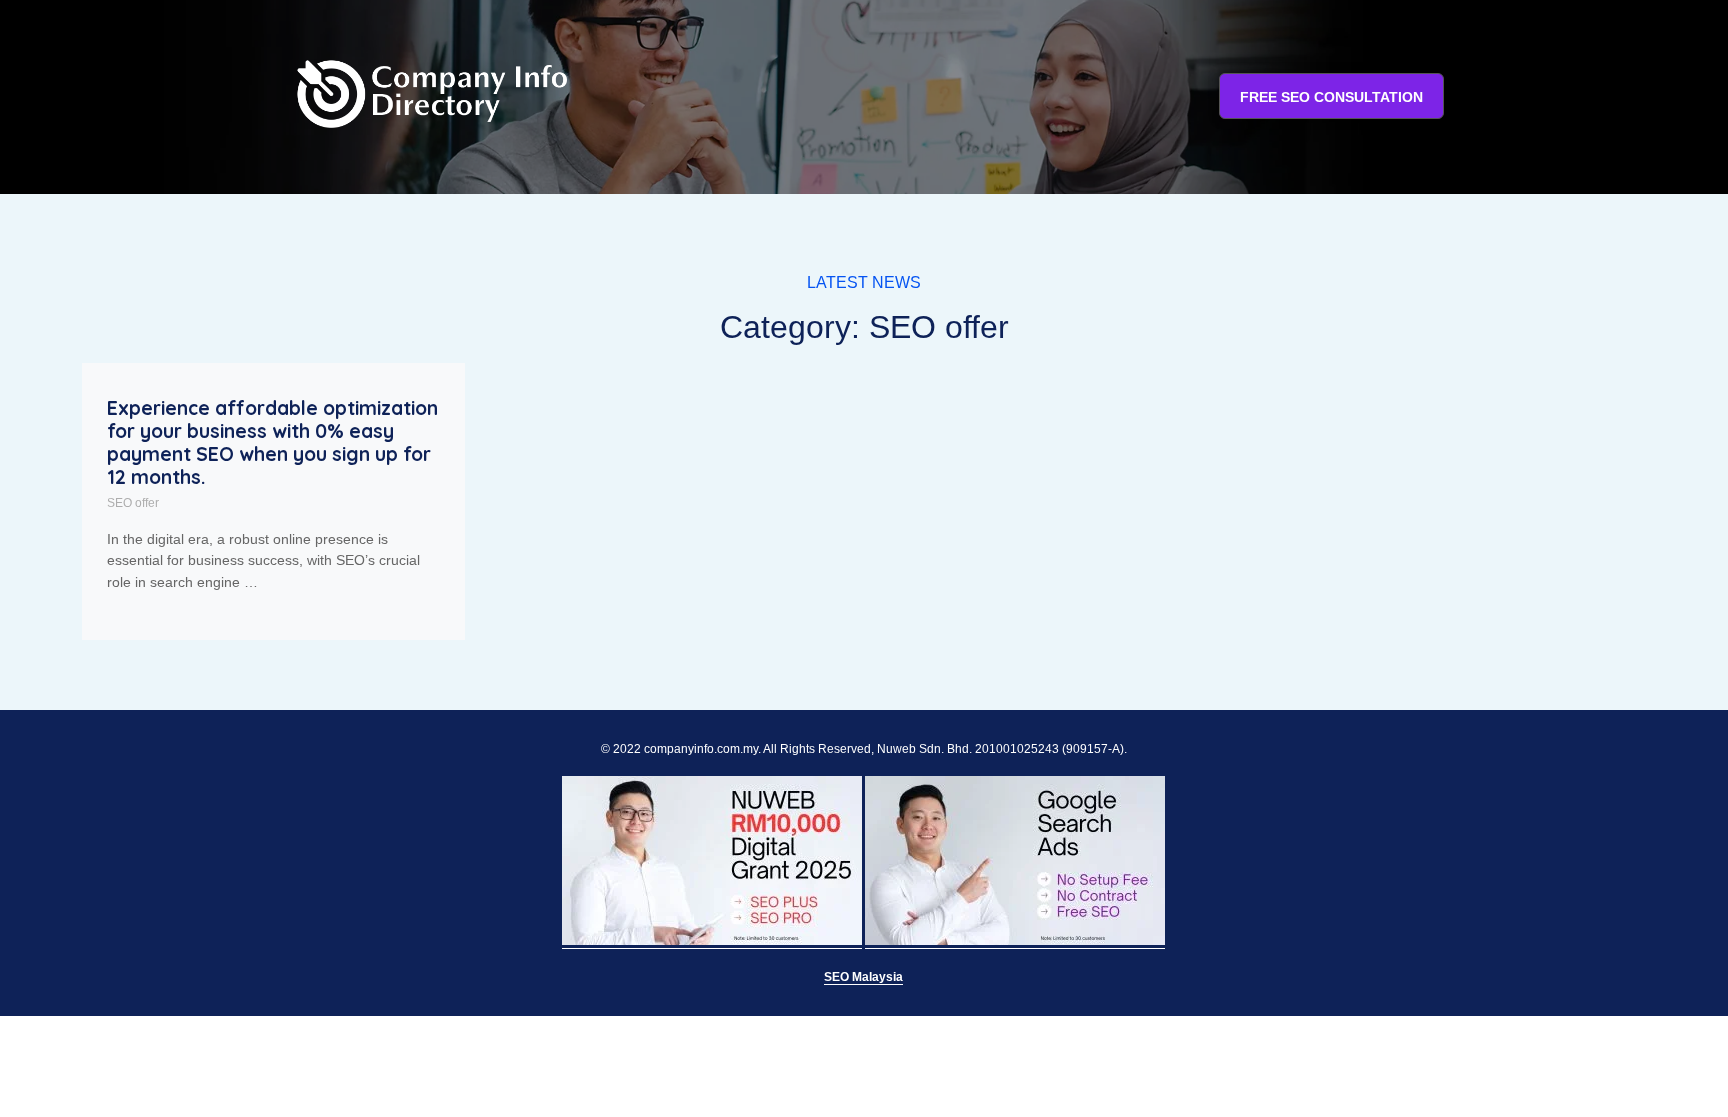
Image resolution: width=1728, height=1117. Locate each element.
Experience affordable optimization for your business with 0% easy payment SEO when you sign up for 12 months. (272, 442)
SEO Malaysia (863, 977)
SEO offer (133, 503)
